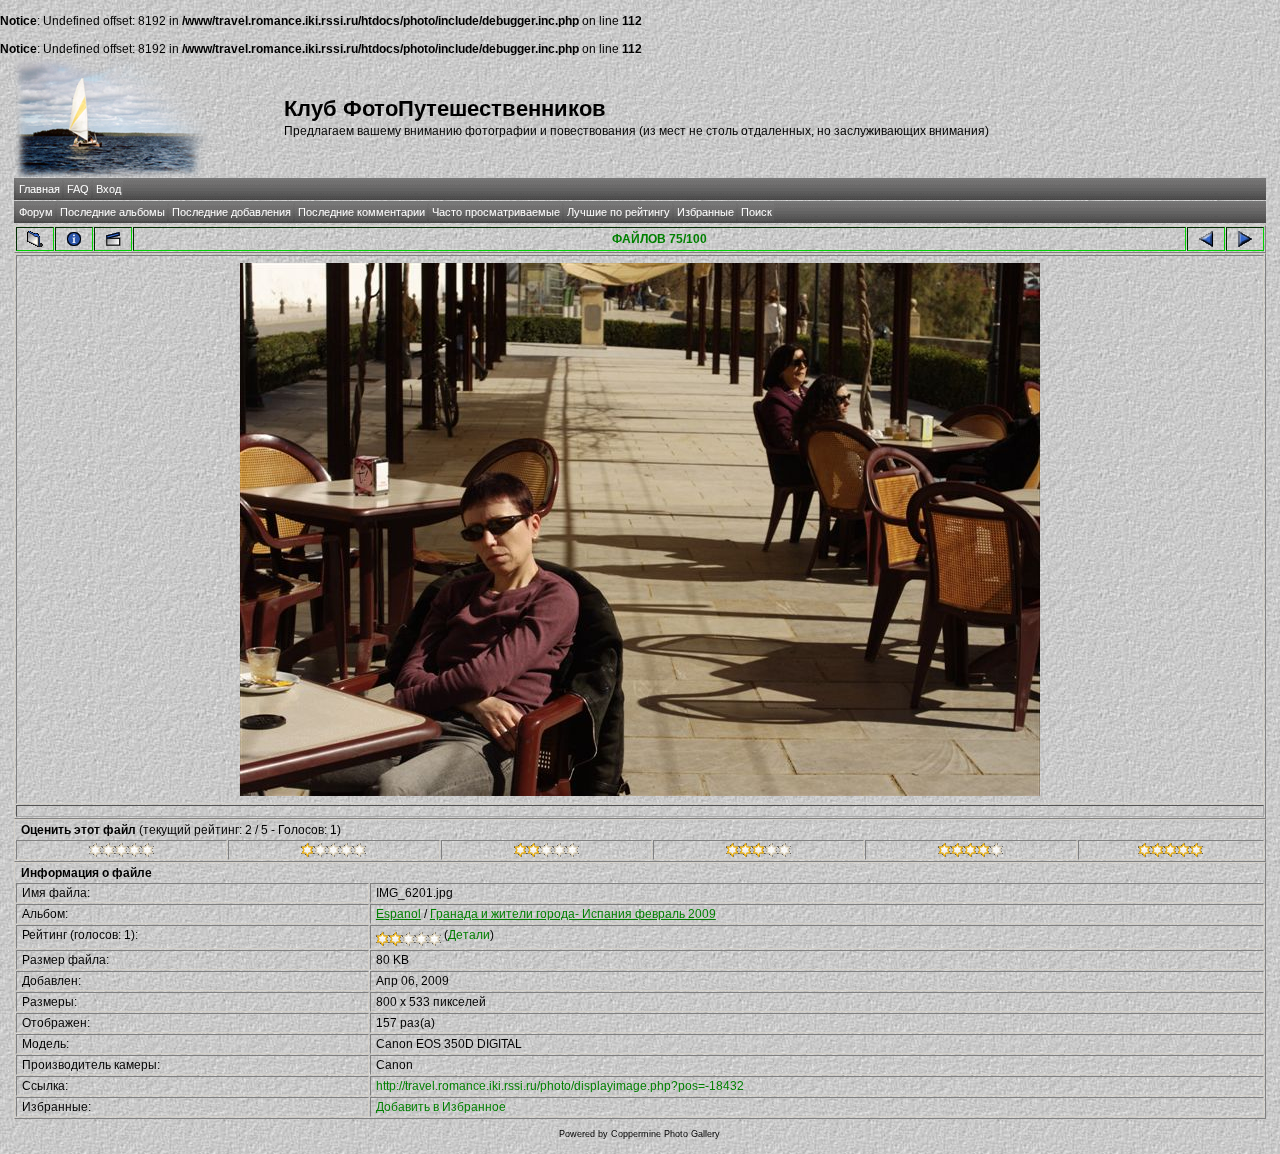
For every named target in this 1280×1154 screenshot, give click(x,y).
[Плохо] (333, 853)
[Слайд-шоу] (113, 239)
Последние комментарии (361, 212)
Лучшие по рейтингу (618, 212)
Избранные (705, 212)
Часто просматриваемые (496, 212)
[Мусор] (121, 853)
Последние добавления (231, 212)
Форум (36, 212)
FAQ (78, 189)
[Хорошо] (758, 853)
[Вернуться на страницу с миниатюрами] (35, 239)
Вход (108, 189)
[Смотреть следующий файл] (1245, 239)
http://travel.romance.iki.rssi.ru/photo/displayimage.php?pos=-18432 (560, 1086)
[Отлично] (970, 853)
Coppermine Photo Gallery (665, 1134)
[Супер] (1170, 853)
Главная (39, 189)
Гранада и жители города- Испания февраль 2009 (573, 914)
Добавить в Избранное (441, 1107)
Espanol (398, 914)
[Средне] (546, 853)
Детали (469, 935)
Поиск (756, 212)
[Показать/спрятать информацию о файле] (74, 239)
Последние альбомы (112, 212)
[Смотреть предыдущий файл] (1206, 239)
